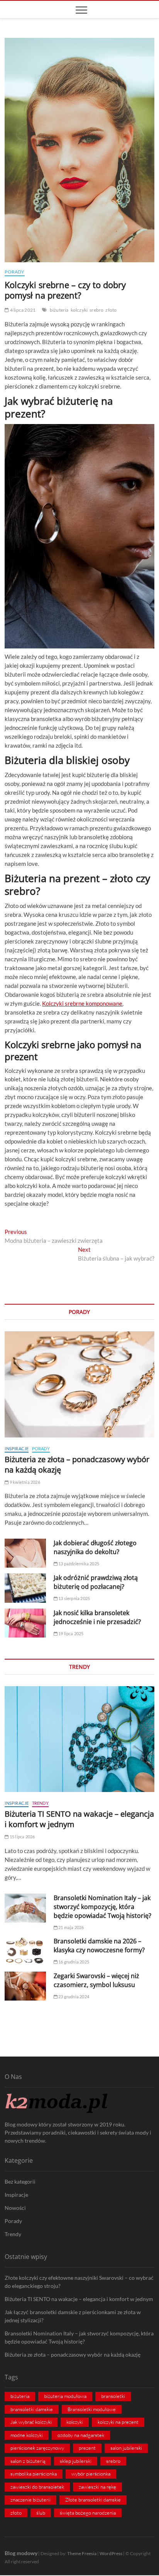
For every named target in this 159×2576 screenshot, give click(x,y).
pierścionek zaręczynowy (37, 2448)
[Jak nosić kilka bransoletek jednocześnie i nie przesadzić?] (25, 1623)
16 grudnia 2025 (73, 1962)
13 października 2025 (78, 1564)
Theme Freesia (82, 2553)
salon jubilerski (126, 2448)
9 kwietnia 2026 (24, 1482)
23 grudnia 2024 (73, 1996)
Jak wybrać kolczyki (31, 2422)
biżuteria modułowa (65, 2396)
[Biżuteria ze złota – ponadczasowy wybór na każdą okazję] (79, 1384)
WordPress (111, 2553)
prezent (87, 2448)
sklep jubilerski (76, 2461)
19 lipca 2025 (71, 1633)
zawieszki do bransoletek (37, 2487)
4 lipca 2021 (22, 310)
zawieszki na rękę (97, 2487)
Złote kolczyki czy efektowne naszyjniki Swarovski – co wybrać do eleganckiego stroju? (79, 2282)
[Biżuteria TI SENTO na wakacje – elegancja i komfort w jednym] (79, 1739)
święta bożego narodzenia (88, 2513)
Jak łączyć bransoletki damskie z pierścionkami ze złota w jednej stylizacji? (73, 2316)
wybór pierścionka (91, 2474)
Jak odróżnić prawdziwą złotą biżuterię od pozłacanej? (96, 1582)
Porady (14, 272)
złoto (111, 310)
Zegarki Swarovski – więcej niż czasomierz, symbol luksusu (96, 1980)
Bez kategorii (20, 2181)
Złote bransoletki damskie (93, 2500)
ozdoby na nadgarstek (81, 2435)
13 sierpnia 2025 (74, 1598)
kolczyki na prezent (118, 2422)
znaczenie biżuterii (30, 2500)
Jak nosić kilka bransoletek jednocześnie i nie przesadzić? (97, 1617)
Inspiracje (17, 1448)
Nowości (15, 2208)
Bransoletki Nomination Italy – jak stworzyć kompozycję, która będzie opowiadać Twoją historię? (102, 1907)
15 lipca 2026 (22, 1837)
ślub (41, 2513)
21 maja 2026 (71, 1927)
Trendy (40, 1803)
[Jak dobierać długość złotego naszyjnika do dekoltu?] (25, 1553)
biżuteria (59, 310)
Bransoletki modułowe (92, 2409)
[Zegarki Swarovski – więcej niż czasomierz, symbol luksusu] (25, 1986)
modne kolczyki (27, 2435)
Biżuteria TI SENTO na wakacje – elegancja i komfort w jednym (79, 2299)
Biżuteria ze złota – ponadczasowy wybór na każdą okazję (73, 2355)
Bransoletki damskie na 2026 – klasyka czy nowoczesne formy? (99, 1946)
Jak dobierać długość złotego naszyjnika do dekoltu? (95, 1547)
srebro (96, 310)
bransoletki (113, 2396)
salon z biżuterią (28, 2461)
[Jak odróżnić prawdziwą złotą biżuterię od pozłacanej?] (25, 1588)
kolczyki (79, 310)
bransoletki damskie (32, 2409)
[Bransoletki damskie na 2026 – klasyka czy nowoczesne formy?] (25, 1951)
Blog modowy (21, 2553)
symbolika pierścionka (34, 2474)
